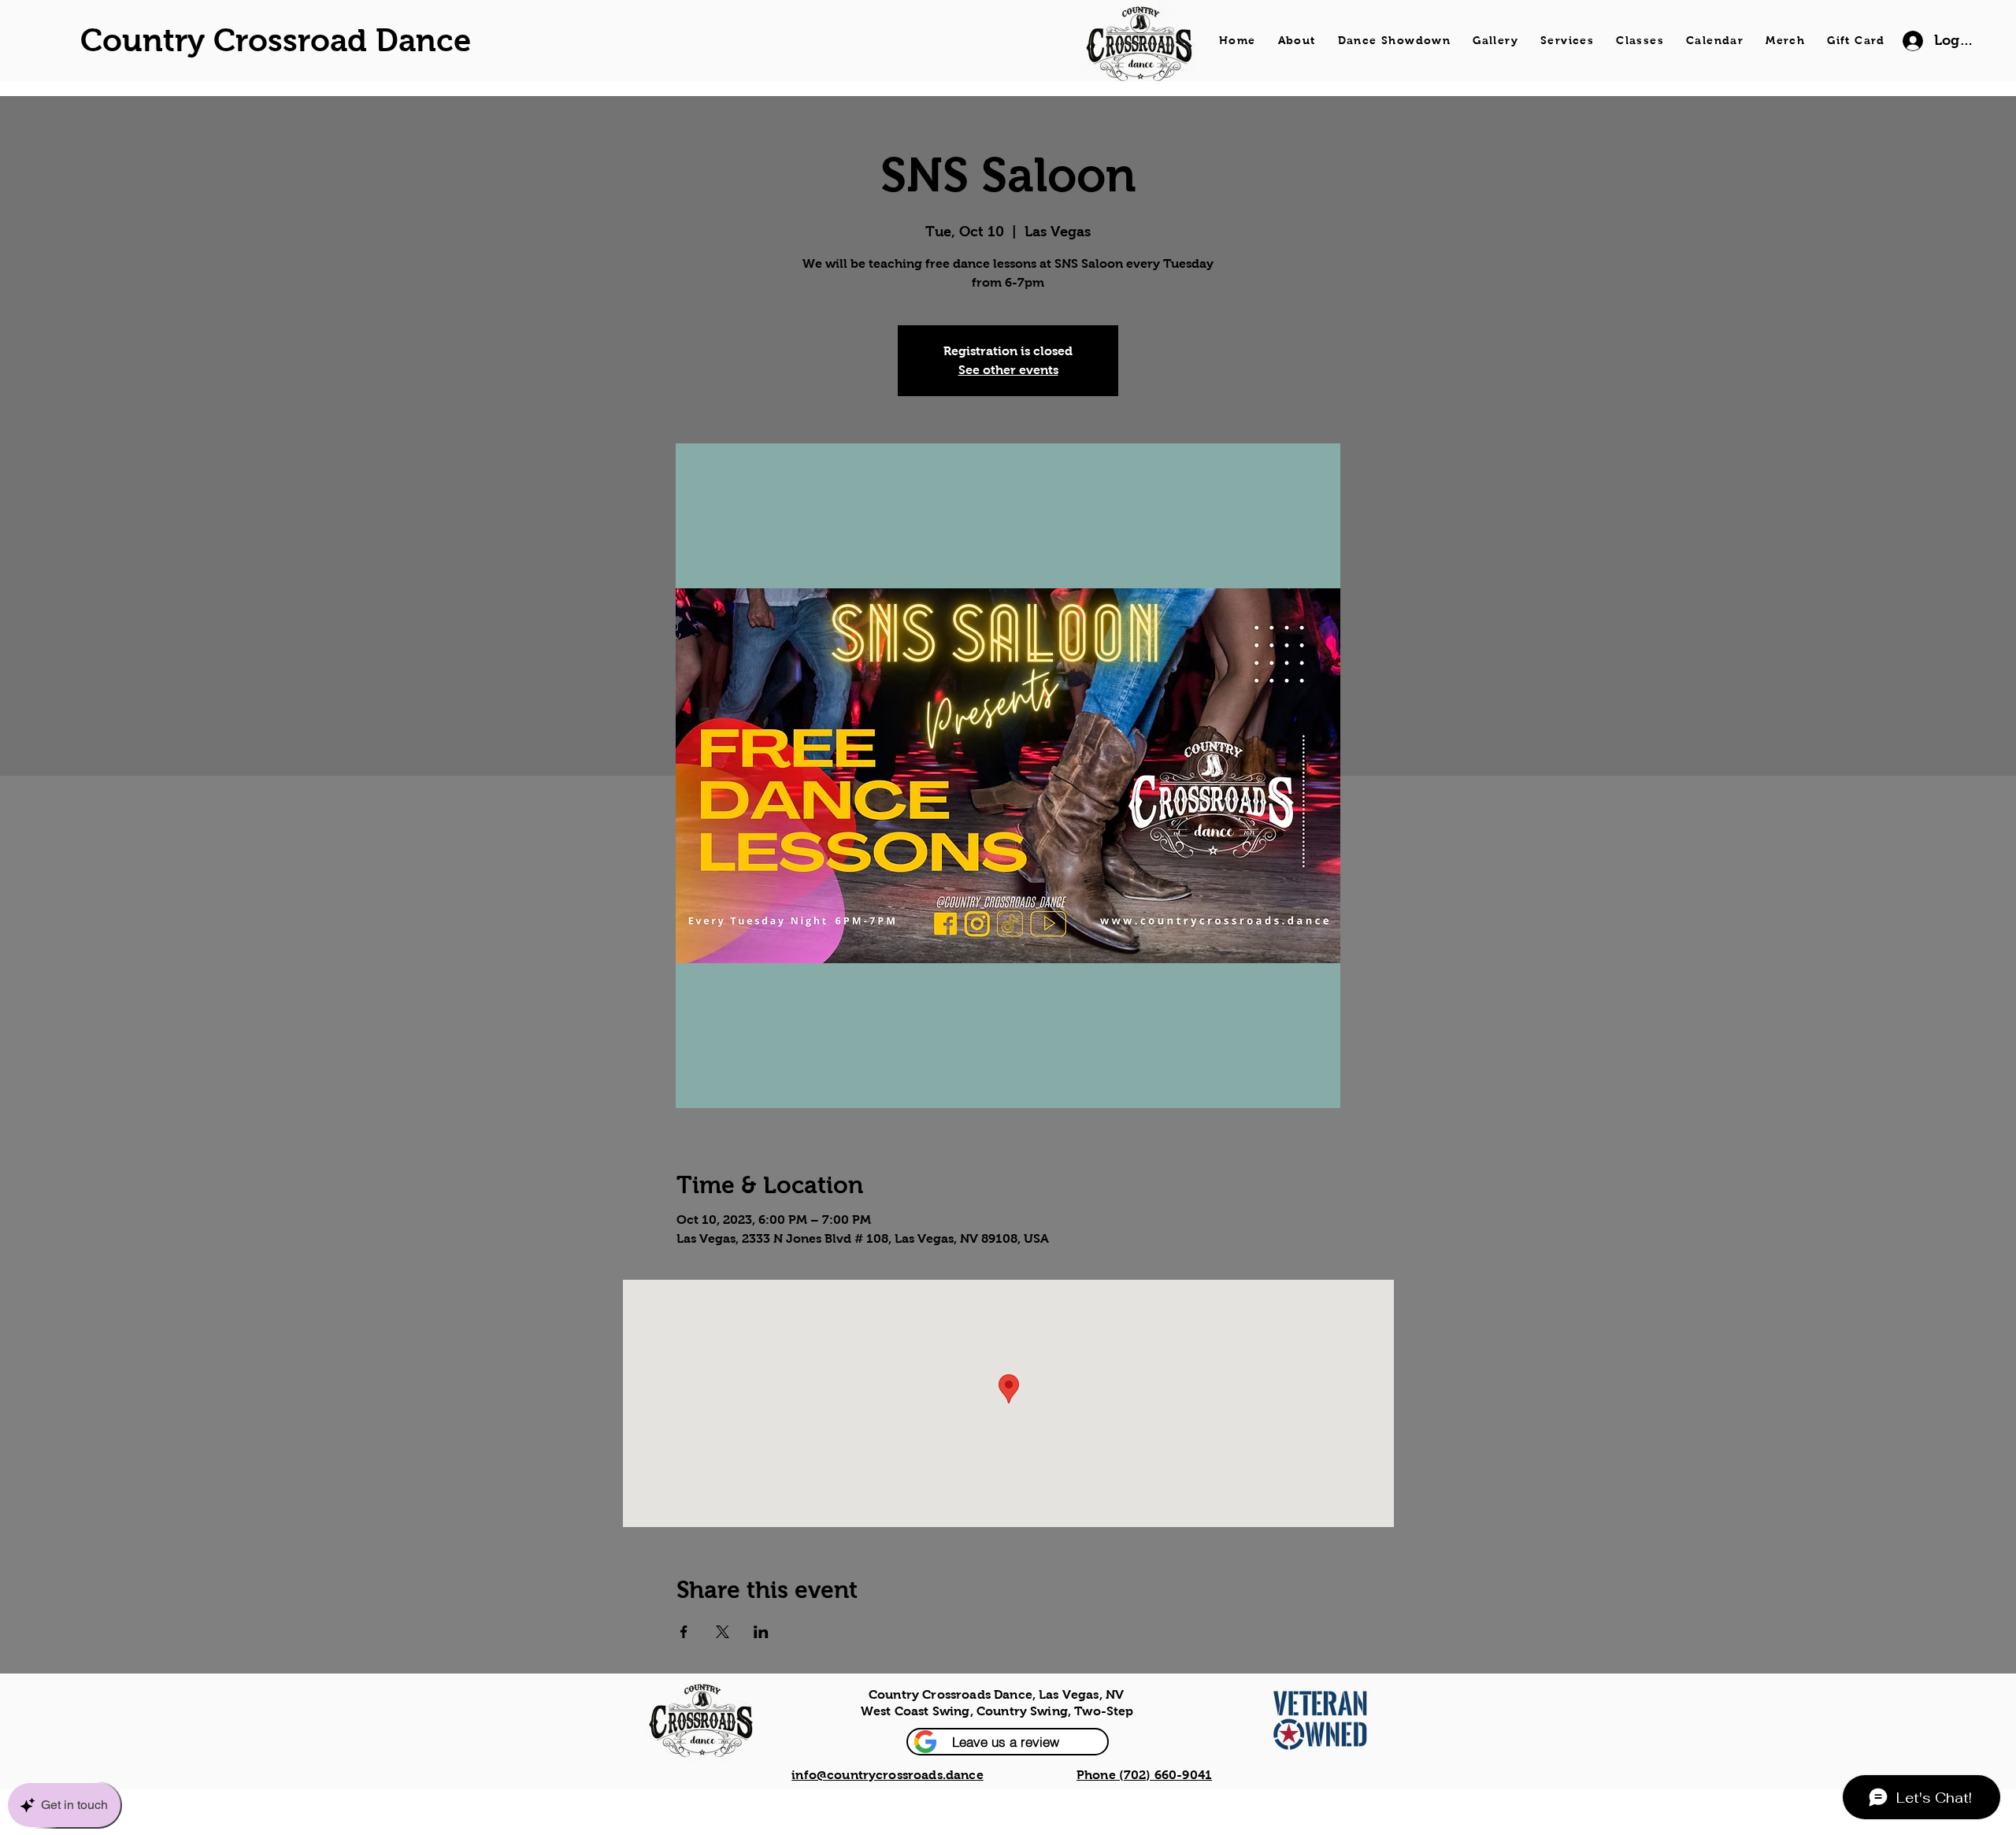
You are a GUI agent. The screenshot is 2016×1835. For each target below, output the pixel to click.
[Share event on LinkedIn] (761, 1632)
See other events (1008, 370)
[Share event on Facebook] (684, 1632)
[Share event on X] (723, 1632)
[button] (1008, 1742)
